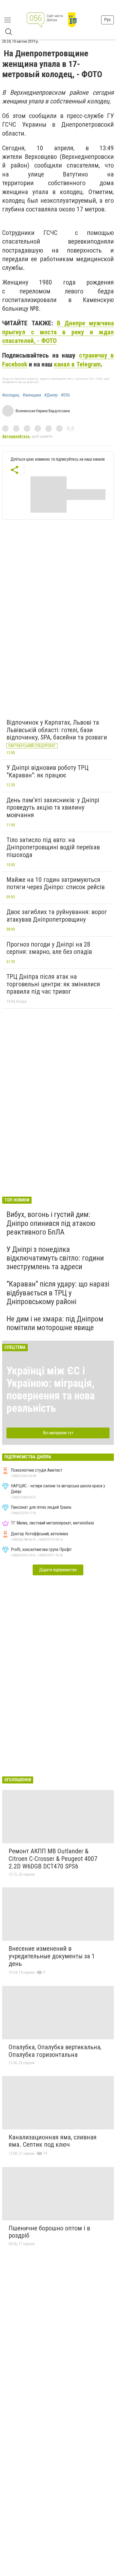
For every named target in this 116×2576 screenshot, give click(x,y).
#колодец (11, 395)
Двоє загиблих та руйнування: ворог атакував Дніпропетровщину (57, 916)
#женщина (32, 395)
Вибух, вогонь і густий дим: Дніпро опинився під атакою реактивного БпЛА (51, 1223)
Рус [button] (108, 20)
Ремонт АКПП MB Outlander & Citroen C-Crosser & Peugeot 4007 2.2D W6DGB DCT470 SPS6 (53, 1859)
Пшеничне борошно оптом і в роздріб (49, 2232)
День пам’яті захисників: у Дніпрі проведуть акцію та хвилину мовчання (53, 808)
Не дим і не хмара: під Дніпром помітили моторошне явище (55, 1323)
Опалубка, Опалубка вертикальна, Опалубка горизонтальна (55, 2051)
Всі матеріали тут (58, 1433)
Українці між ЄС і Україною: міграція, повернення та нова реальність (51, 1390)
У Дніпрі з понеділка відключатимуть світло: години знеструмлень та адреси (55, 1258)
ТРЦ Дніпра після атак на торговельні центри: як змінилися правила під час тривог (53, 984)
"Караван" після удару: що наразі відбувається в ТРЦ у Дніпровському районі (58, 1293)
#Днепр (51, 395)
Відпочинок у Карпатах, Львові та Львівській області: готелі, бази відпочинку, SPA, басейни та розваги (57, 730)
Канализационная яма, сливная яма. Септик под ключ (53, 2141)
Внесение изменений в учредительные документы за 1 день (52, 1956)
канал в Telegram (77, 364)
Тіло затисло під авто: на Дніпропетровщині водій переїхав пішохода (53, 847)
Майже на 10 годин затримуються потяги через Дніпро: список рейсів (56, 883)
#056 (65, 395)
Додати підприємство (58, 1570)
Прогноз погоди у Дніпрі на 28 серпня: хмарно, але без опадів (49, 948)
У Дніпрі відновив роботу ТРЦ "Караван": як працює (47, 771)
